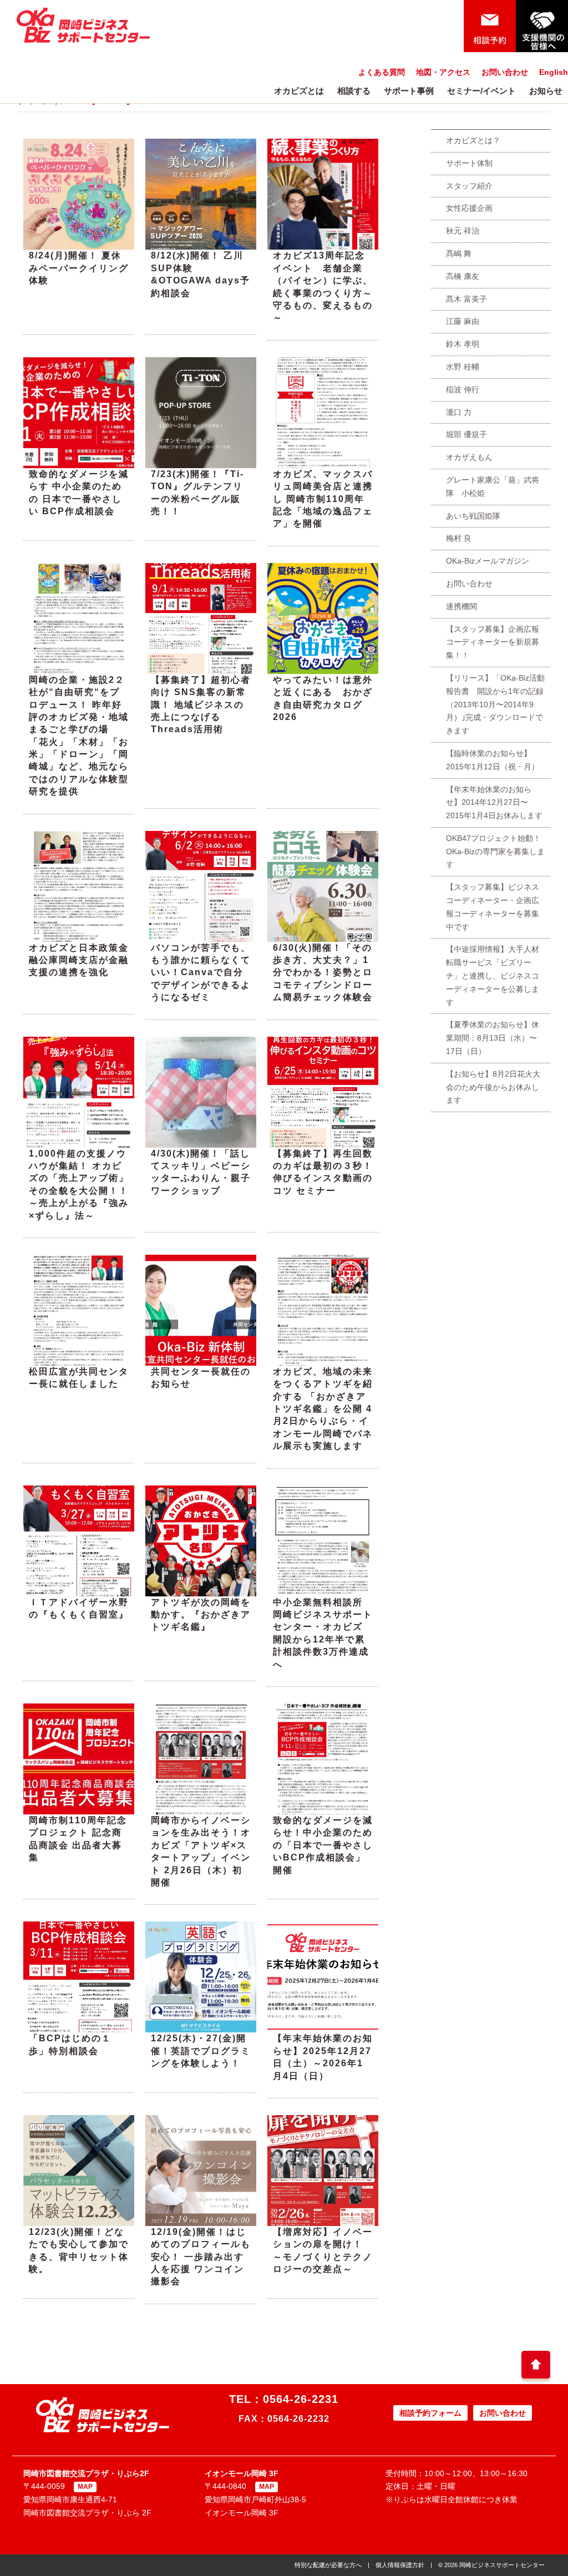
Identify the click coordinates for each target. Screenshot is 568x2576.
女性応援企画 (469, 208)
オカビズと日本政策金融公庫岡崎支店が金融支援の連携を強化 (79, 960)
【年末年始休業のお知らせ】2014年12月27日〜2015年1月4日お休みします (494, 803)
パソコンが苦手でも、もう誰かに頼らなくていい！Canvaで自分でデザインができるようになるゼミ (201, 973)
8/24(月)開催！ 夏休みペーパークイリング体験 (79, 268)
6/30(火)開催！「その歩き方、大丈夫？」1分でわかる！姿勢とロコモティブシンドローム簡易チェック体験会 (323, 973)
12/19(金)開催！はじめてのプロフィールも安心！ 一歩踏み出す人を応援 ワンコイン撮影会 (201, 2257)
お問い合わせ (505, 72)
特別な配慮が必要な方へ (328, 2565)
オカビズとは (299, 91)
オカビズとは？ (473, 140)
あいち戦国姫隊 (473, 516)
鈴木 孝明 (463, 344)
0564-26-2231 (301, 2399)
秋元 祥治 (463, 231)
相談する (354, 91)
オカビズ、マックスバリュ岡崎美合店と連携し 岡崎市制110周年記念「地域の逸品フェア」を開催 (323, 499)
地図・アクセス (443, 72)
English (554, 72)
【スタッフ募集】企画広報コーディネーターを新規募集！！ (493, 642)
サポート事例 (409, 91)
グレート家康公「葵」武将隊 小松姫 (493, 486)
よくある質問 (382, 72)
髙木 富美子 (466, 299)
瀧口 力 (459, 412)
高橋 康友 (463, 276)
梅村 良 (459, 538)
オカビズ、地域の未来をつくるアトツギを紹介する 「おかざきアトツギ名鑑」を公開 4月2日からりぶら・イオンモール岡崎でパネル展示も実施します (323, 1409)
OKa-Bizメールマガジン (488, 561)
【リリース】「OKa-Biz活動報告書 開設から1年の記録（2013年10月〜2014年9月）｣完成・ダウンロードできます (495, 704)
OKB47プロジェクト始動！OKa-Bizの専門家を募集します (495, 851)
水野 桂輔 (463, 367)
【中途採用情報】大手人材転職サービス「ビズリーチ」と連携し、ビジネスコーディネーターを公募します (493, 975)
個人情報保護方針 (400, 2565)
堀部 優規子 (466, 434)
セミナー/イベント (481, 91)
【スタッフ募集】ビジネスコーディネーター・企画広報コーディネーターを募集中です (493, 907)
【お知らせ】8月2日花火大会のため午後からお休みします (493, 1087)
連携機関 (461, 606)
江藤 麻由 (463, 321)
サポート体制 (469, 163)
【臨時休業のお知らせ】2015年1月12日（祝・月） (493, 760)
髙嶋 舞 (459, 253)
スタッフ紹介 (469, 186)
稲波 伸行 (463, 389)
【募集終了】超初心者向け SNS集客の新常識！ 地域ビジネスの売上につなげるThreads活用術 (201, 705)
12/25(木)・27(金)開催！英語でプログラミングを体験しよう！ (201, 2051)
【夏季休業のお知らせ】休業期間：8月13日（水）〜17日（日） (493, 1038)
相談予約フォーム (430, 2413)
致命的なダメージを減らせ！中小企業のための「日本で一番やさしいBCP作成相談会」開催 (323, 1845)
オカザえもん (469, 457)
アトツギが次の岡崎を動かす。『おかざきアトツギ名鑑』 (201, 1615)
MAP (85, 2487)
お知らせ (546, 91)
